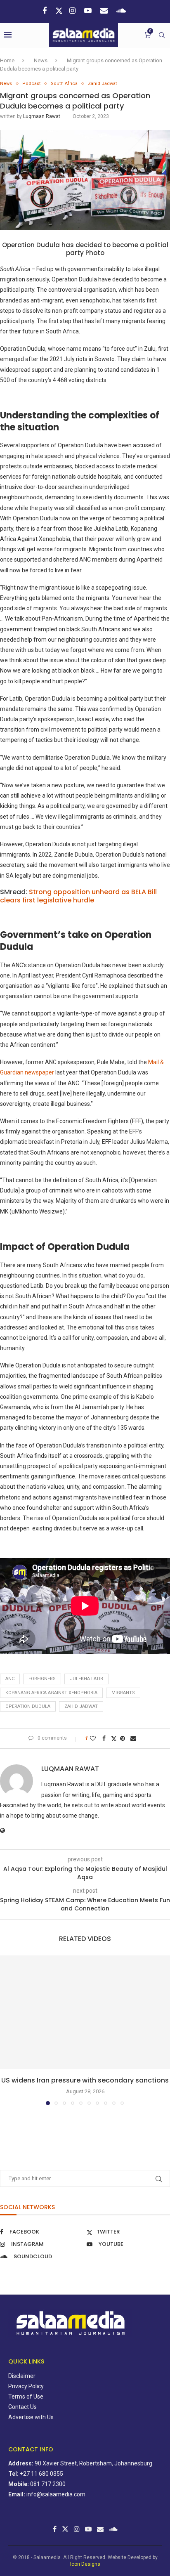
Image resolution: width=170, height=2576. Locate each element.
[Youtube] (89, 11)
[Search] (162, 35)
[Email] (105, 11)
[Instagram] (73, 11)
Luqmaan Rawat (42, 116)
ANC (10, 1679)
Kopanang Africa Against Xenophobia (51, 1693)
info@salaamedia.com (56, 2494)
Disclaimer (22, 2376)
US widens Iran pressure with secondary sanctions (85, 2080)
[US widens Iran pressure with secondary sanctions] (85, 2012)
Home (7, 60)
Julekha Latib (86, 1679)
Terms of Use (26, 2397)
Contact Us (22, 2407)
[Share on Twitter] (114, 1739)
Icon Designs (85, 2564)
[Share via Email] (134, 1738)
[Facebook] (46, 11)
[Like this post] (94, 1738)
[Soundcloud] (122, 11)
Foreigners (42, 1679)
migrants (123, 1693)
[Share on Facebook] (105, 1738)
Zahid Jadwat (81, 1706)
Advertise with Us (31, 2417)
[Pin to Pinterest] (124, 1738)
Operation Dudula (28, 1706)
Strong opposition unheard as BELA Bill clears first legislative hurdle (78, 896)
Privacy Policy (26, 2386)
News (41, 60)
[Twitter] (59, 11)
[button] (7, 2030)
